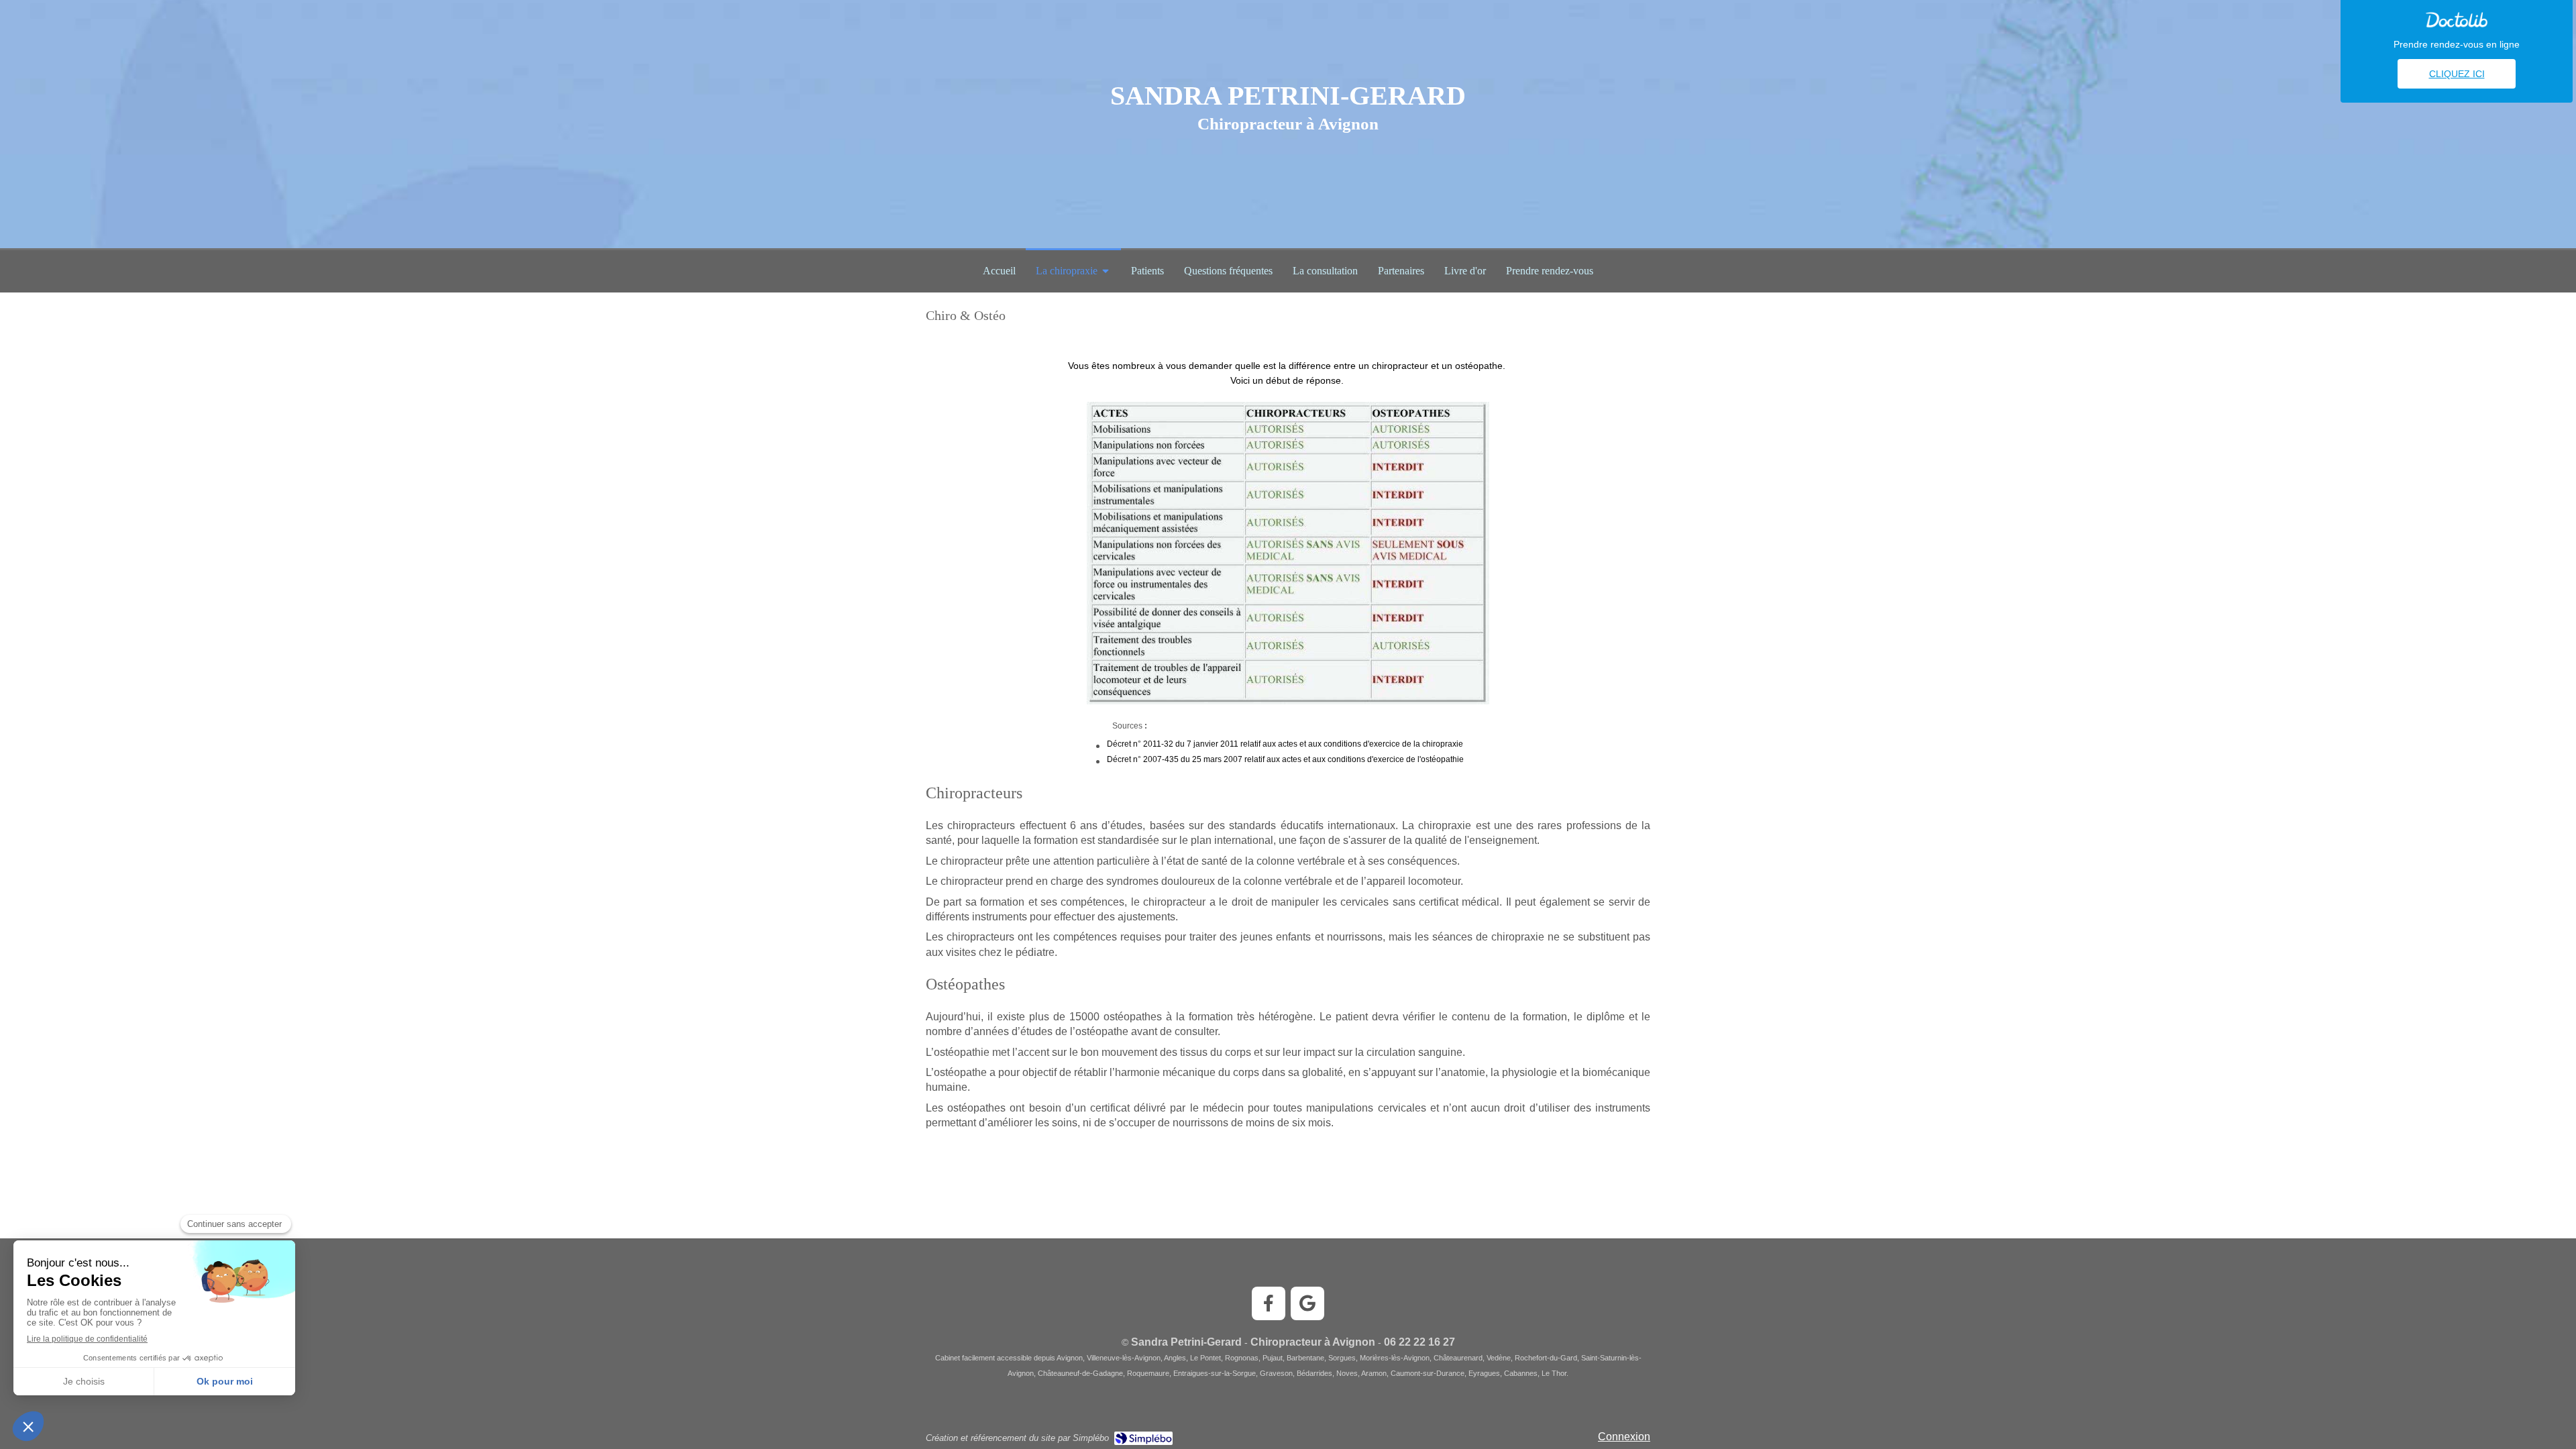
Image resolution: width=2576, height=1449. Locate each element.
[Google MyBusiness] (1307, 1303)
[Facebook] (1269, 1303)
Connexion (1624, 1437)
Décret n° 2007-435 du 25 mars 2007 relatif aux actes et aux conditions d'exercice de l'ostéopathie (1285, 759)
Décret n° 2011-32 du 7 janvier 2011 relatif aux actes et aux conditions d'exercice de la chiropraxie (1285, 744)
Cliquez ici (2457, 74)
